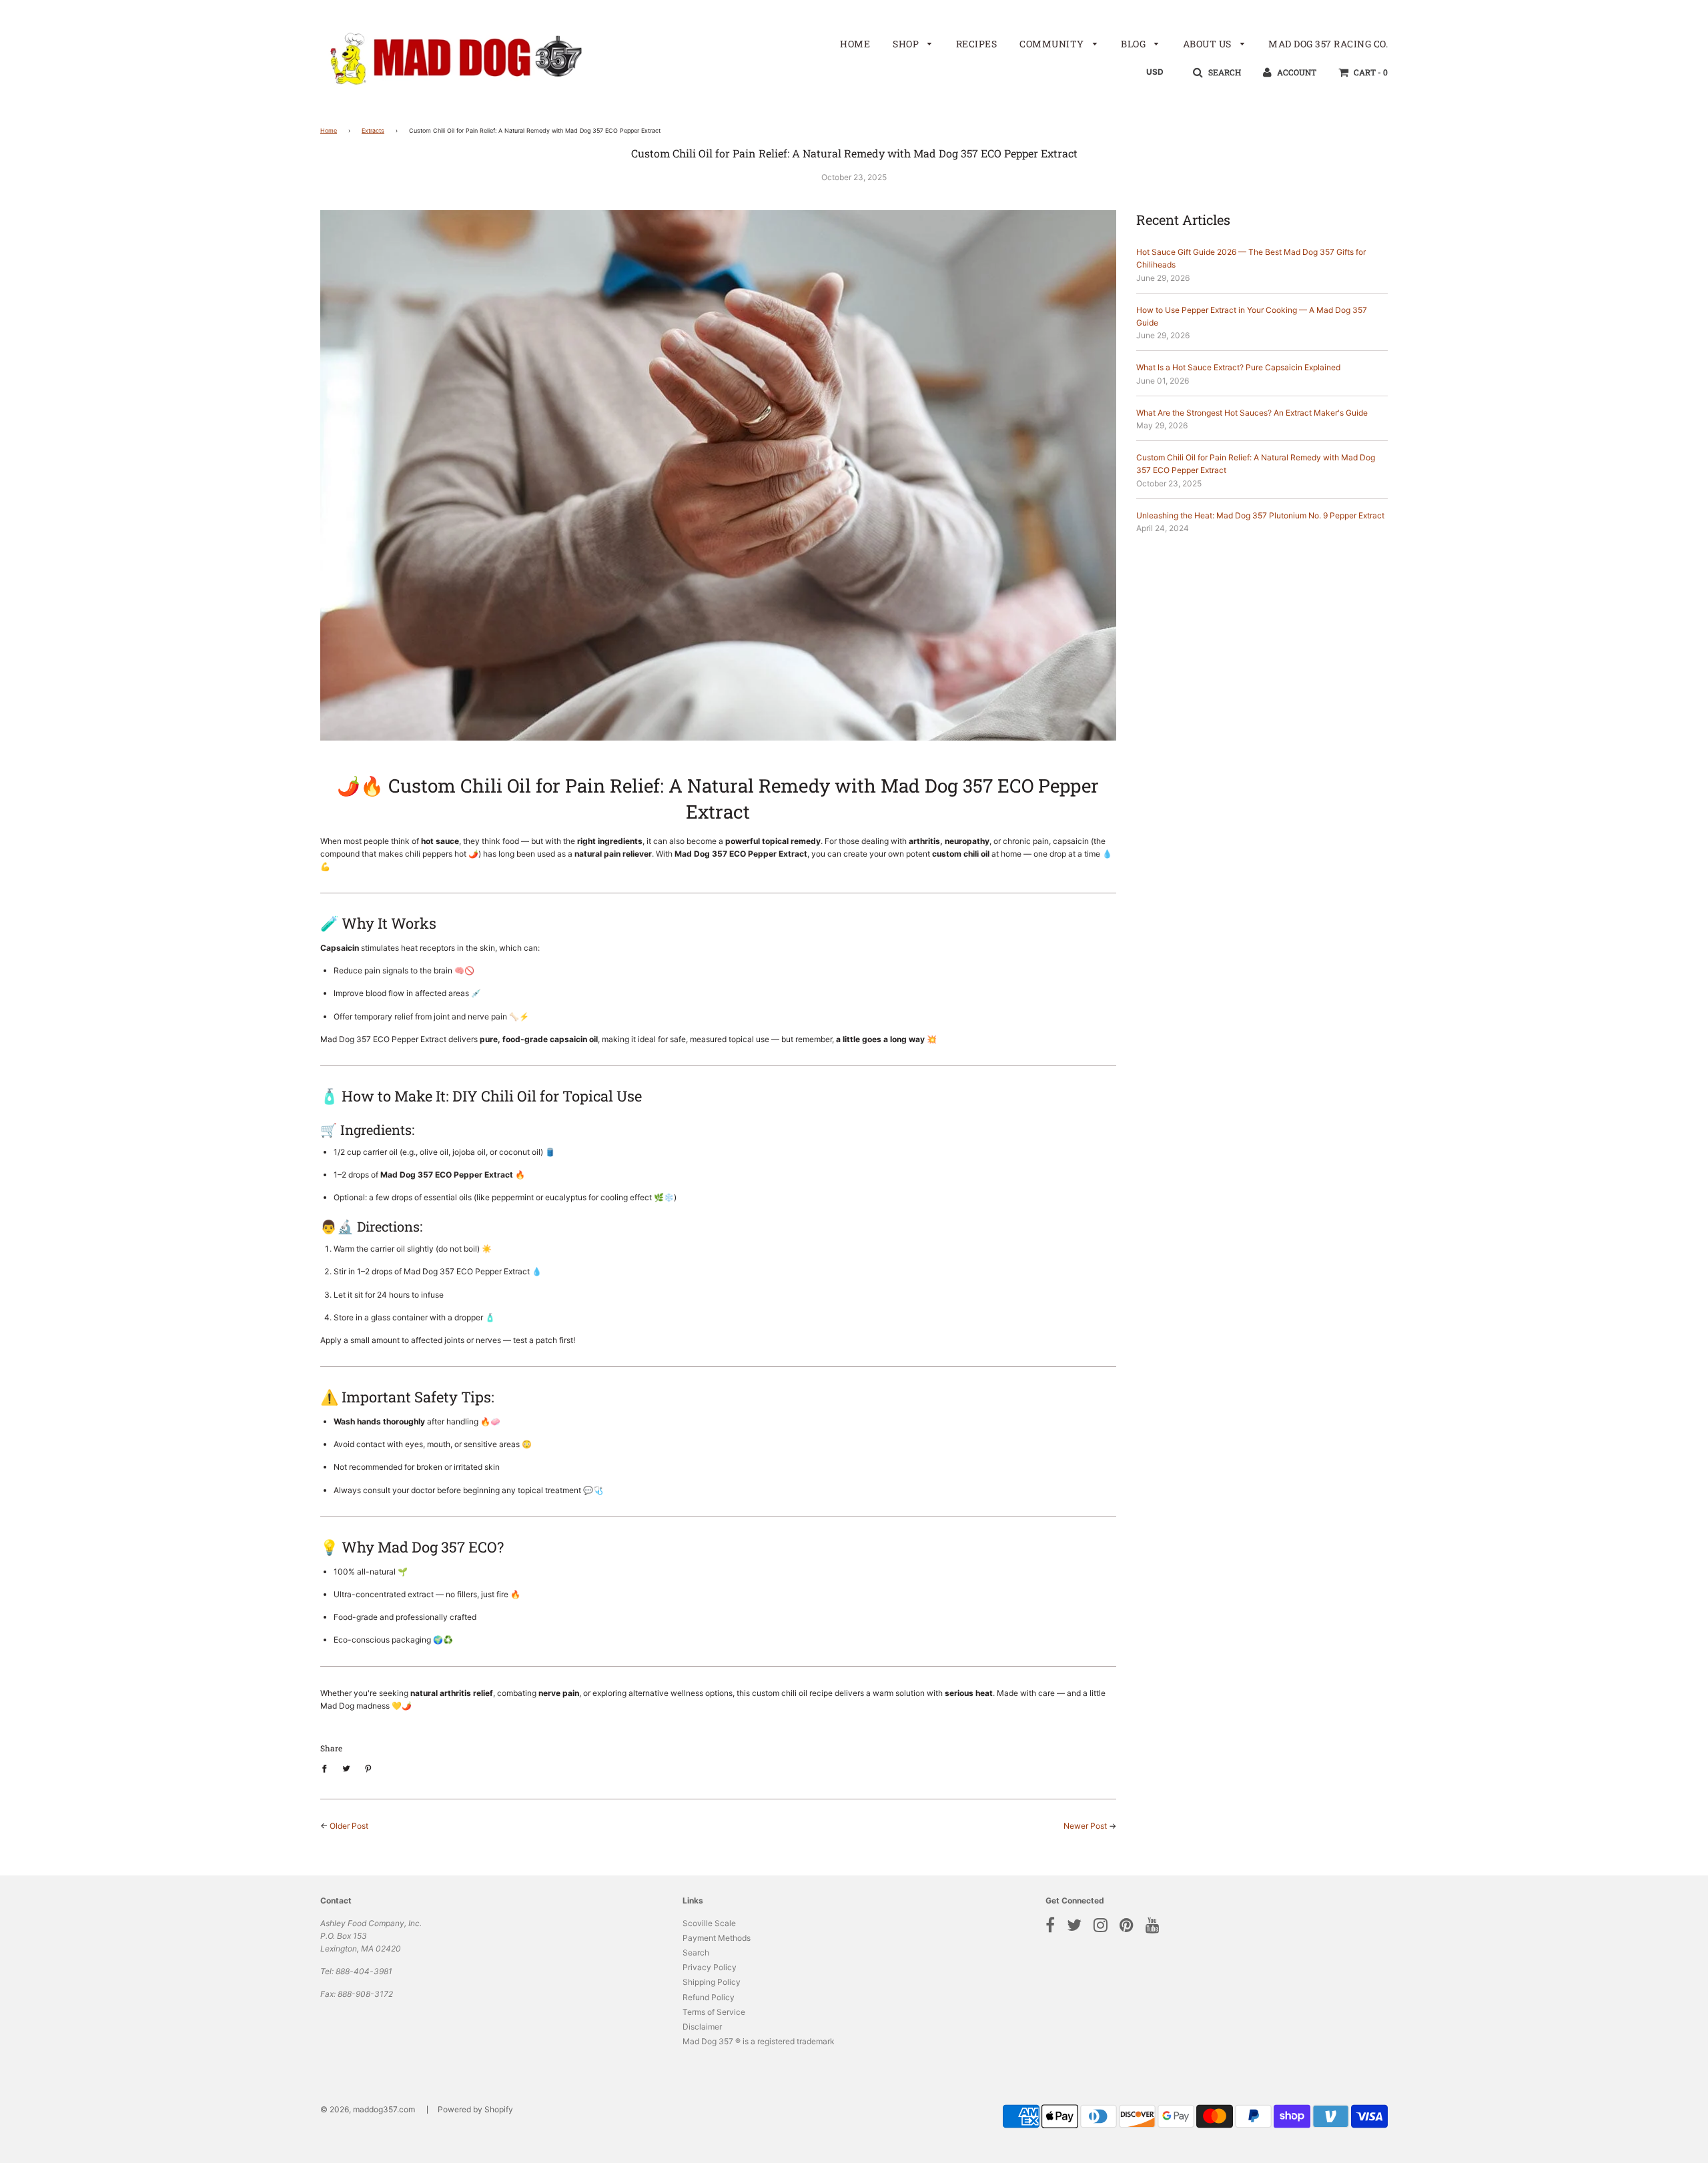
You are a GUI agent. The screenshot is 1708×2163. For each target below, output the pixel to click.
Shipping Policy (712, 1982)
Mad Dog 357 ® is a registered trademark (759, 2041)
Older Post (349, 1826)
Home (855, 44)
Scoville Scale (709, 1923)
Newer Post (1085, 1826)
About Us (1209, 44)
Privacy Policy (710, 1967)
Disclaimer (702, 2027)
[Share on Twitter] (346, 1768)
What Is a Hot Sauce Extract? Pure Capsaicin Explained (1238, 367)
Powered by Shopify (475, 2109)
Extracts (373, 130)
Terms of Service (714, 2012)
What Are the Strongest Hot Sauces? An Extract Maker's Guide (1252, 413)
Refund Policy (709, 1997)
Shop (907, 44)
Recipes (977, 44)
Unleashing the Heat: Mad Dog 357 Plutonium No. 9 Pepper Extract (1260, 515)
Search (696, 1953)
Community (1053, 44)
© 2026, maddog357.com (368, 2109)
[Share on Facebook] (327, 1768)
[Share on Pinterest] (368, 1768)
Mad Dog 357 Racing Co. (1328, 44)
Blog (1135, 44)
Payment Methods (717, 1938)
